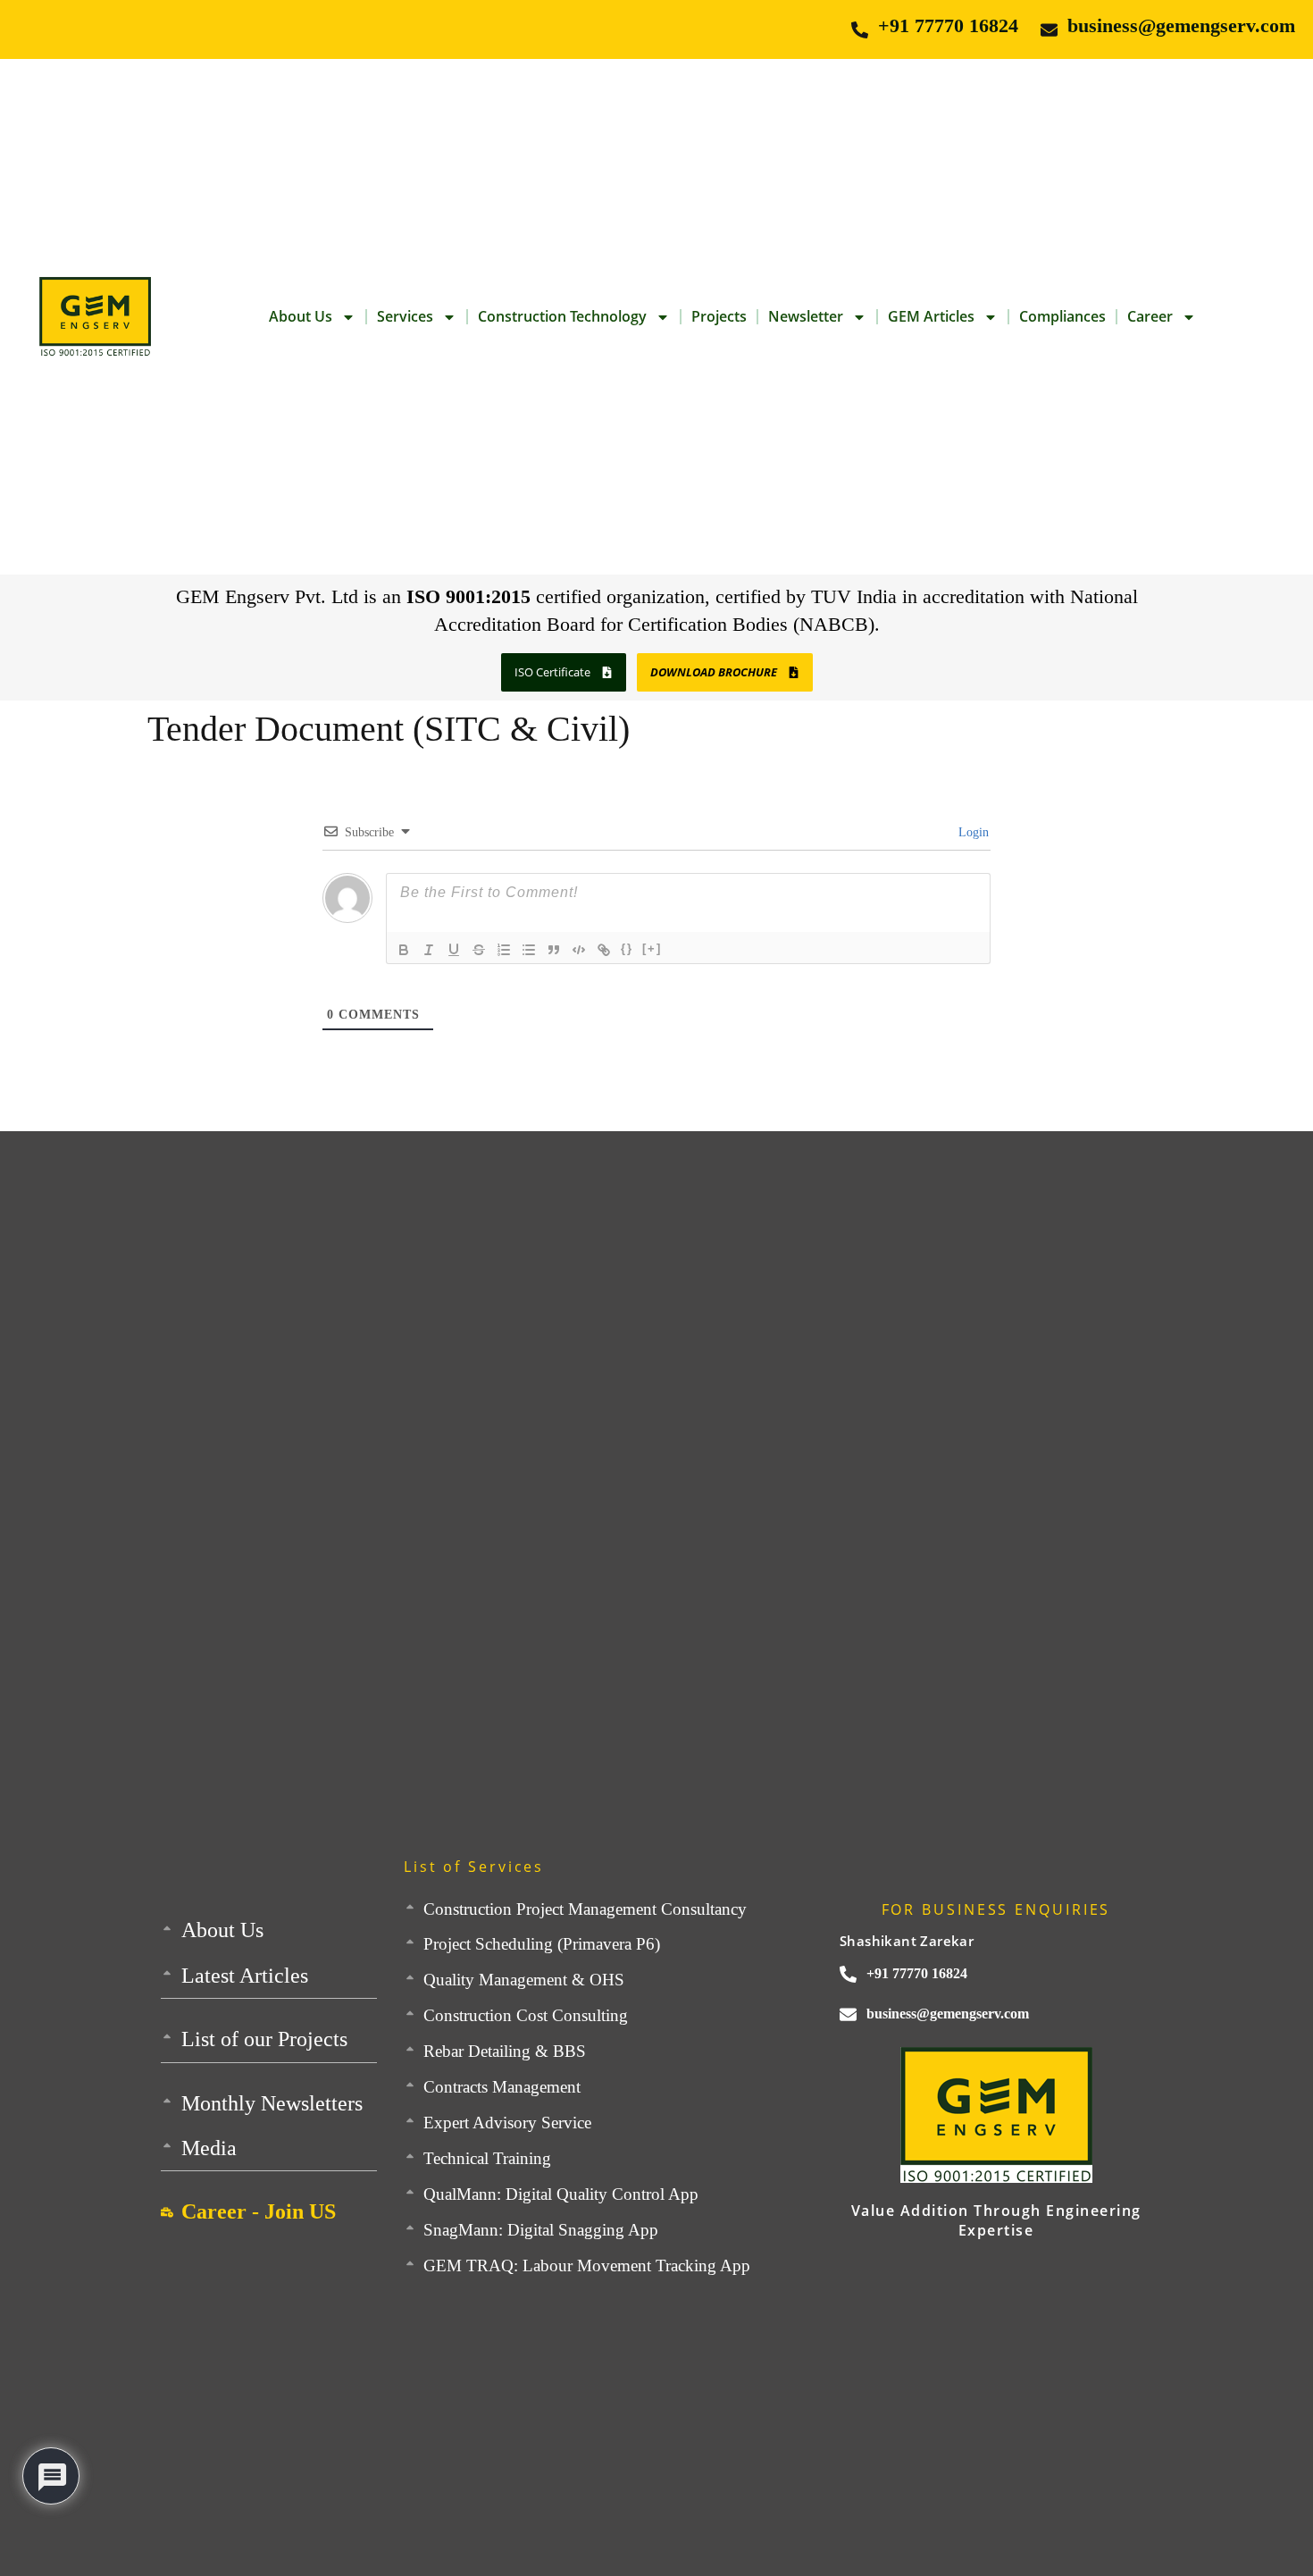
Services (405, 316)
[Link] (604, 950)
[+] (652, 948)
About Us (301, 316)
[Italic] (429, 950)
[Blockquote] (554, 950)
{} (627, 948)
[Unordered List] (529, 950)
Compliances (1062, 316)
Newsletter (806, 316)
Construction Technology (562, 316)
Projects (719, 316)
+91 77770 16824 (948, 25)
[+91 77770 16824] (860, 30)
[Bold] (404, 950)
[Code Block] (579, 950)
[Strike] (479, 950)
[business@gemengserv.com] (1049, 30)
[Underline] (454, 950)
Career (1150, 316)
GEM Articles (931, 316)
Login (972, 832)
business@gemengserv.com (1181, 25)
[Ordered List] (504, 950)
